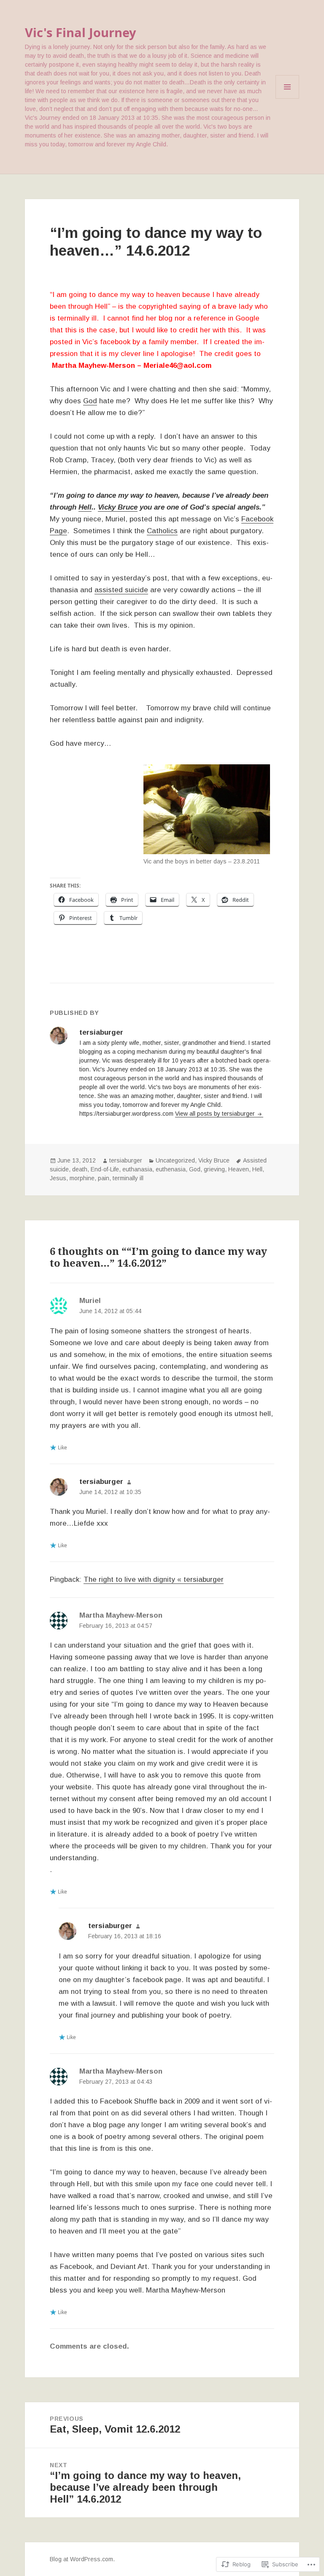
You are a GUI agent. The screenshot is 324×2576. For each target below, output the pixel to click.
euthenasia (171, 1169)
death (80, 1169)
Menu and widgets (288, 98)
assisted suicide (121, 590)
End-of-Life (105, 1169)
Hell (85, 507)
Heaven (239, 1169)
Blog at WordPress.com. (82, 2559)
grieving (214, 1169)
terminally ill (128, 1178)
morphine (82, 1178)
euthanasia (137, 1169)
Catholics (162, 531)
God (90, 401)
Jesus (58, 1178)
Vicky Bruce (118, 507)
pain (104, 1178)
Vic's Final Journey (81, 32)
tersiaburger (126, 1160)
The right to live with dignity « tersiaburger (154, 1579)
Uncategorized (175, 1160)
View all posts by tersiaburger (216, 1114)
